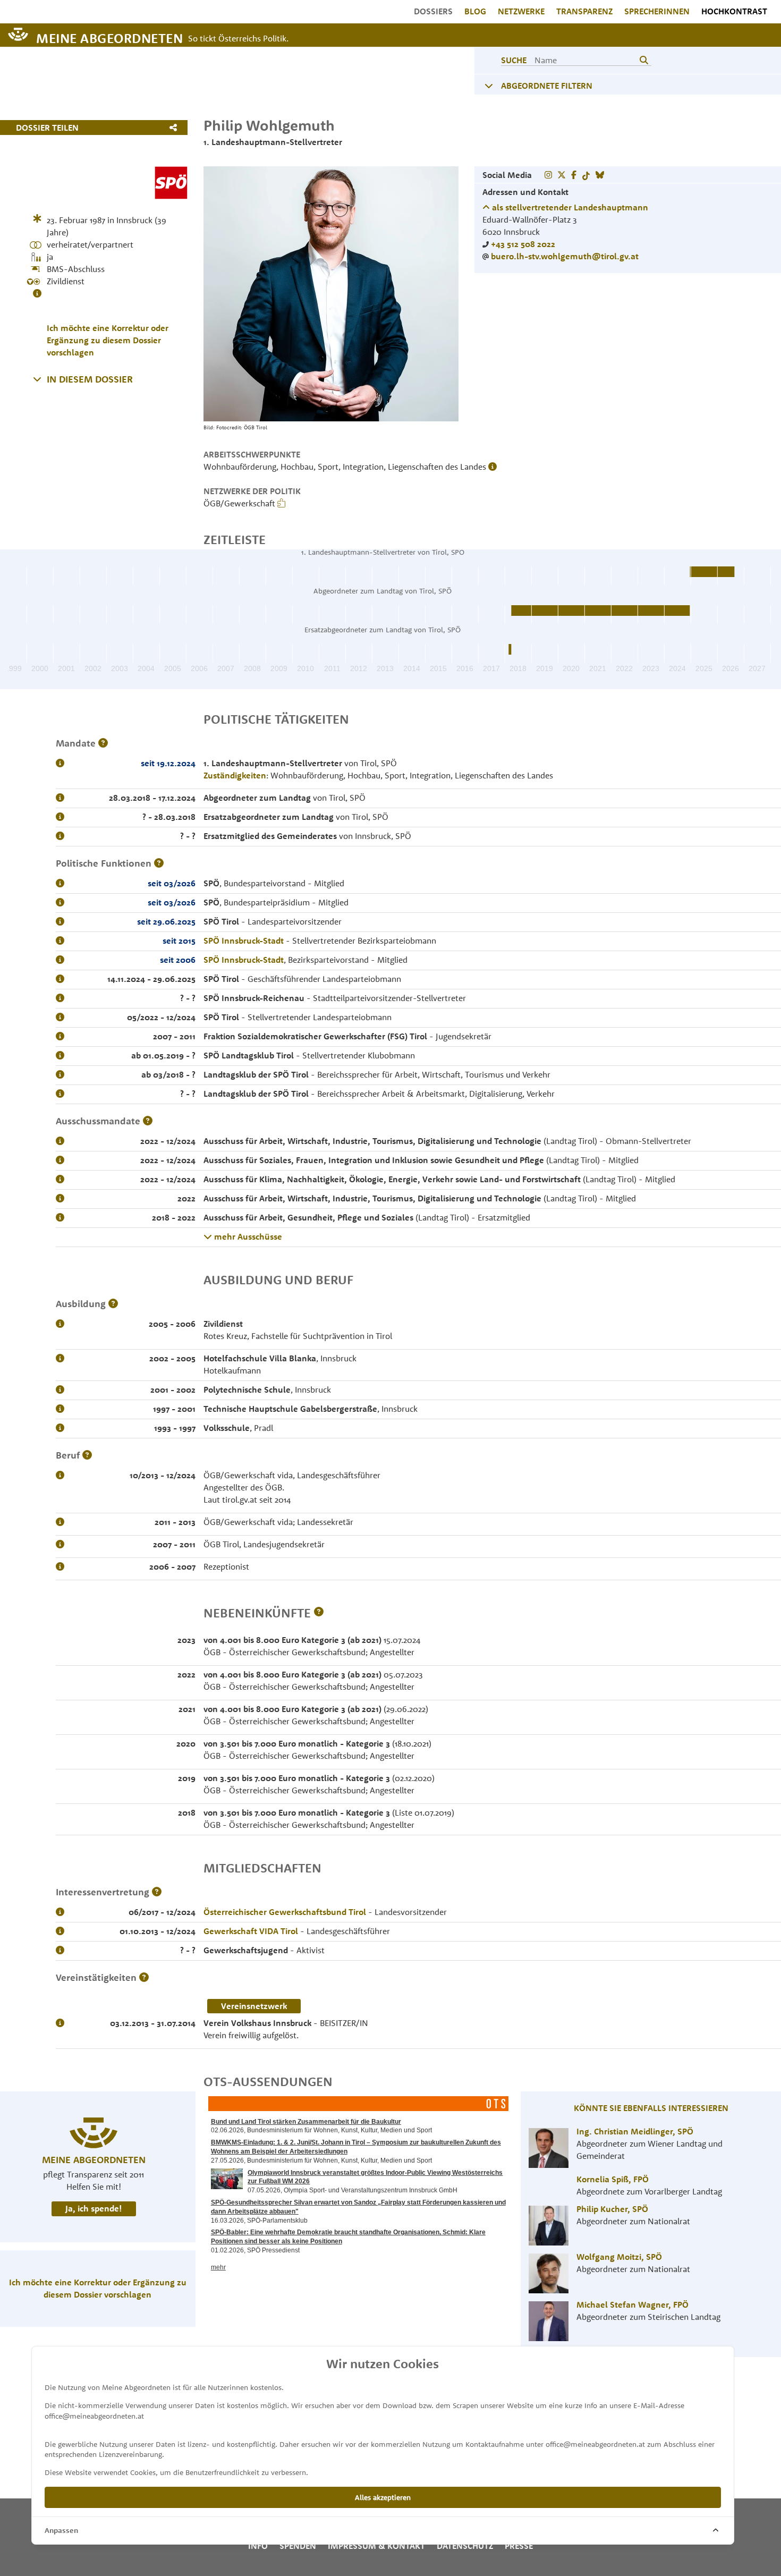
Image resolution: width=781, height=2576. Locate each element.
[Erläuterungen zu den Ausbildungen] (113, 1304)
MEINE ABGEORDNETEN (109, 37)
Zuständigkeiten (235, 775)
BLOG (475, 11)
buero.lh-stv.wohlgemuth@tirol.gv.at (565, 256)
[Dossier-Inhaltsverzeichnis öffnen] (37, 379)
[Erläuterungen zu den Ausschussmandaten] (148, 1121)
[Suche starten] (644, 60)
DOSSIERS (433, 11)
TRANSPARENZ (584, 11)
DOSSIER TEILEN (47, 128)
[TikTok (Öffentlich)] (586, 175)
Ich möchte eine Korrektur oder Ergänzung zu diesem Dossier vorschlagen (108, 340)
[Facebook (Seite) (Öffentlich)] (574, 175)
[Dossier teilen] (176, 128)
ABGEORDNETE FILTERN (547, 86)
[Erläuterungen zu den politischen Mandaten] (103, 743)
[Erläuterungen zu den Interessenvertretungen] (157, 1892)
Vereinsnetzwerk (254, 2006)
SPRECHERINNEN (657, 11)
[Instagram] (548, 175)
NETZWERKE (521, 11)
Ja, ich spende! (94, 2208)
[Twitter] (562, 175)
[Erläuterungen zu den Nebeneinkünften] (319, 1613)
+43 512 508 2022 (523, 244)
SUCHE (514, 60)
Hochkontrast (734, 11)
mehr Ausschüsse (247, 1236)
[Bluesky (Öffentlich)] (600, 175)
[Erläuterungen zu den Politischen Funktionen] (159, 863)
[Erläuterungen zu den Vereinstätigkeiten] (144, 1977)
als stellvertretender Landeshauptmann (569, 207)
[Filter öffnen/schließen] (489, 86)
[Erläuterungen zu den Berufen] (87, 1455)
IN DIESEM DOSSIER (90, 379)
